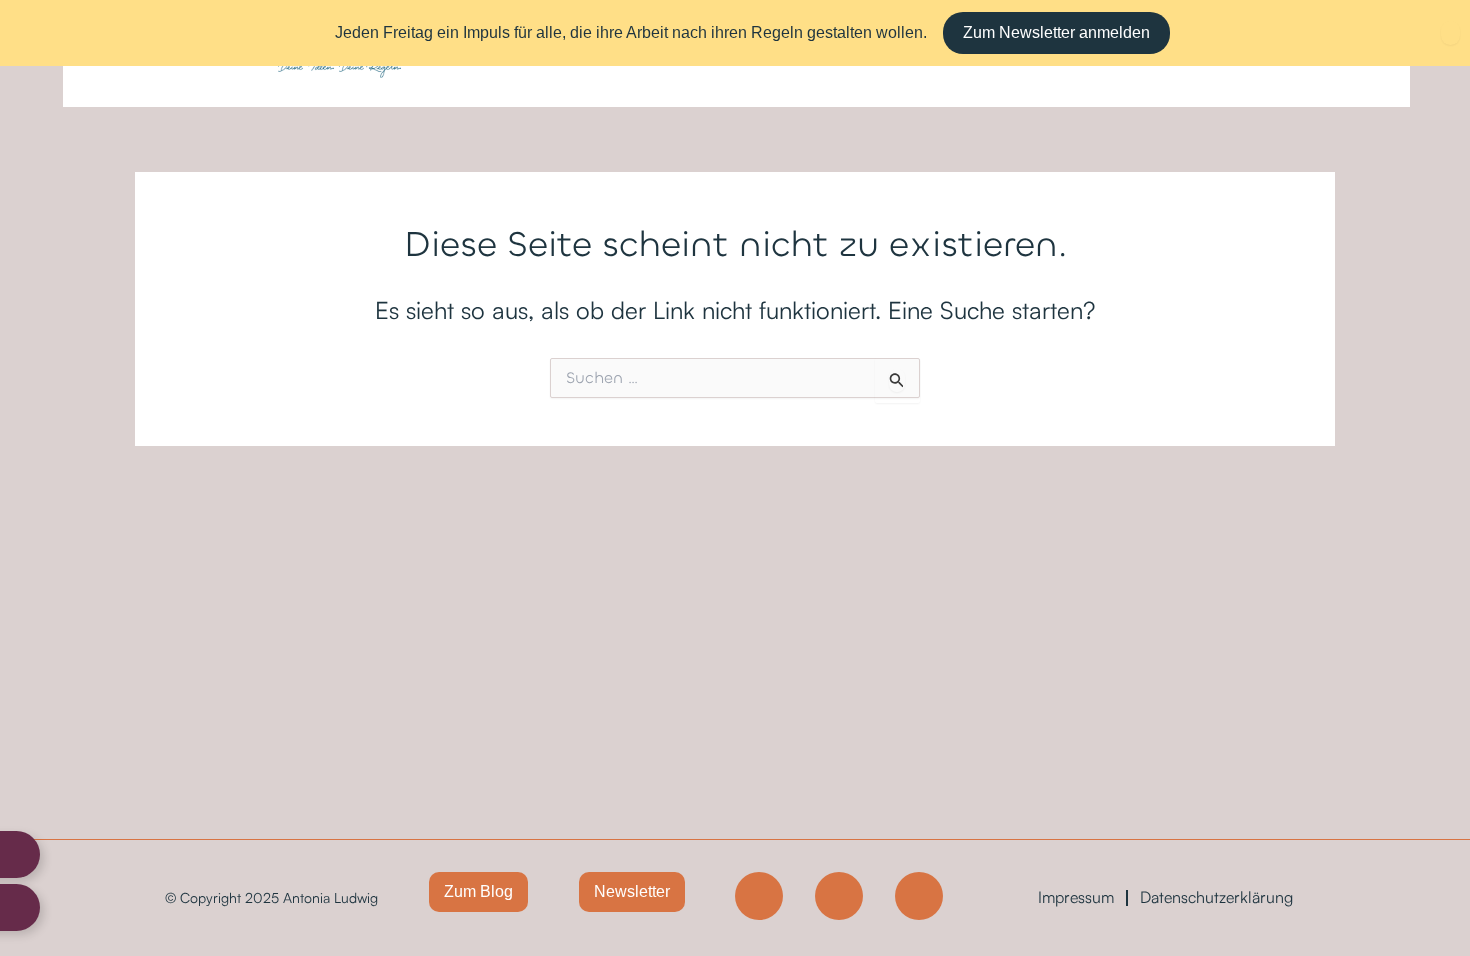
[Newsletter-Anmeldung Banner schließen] (1450, 33)
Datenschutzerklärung (1216, 897)
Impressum (1076, 897)
